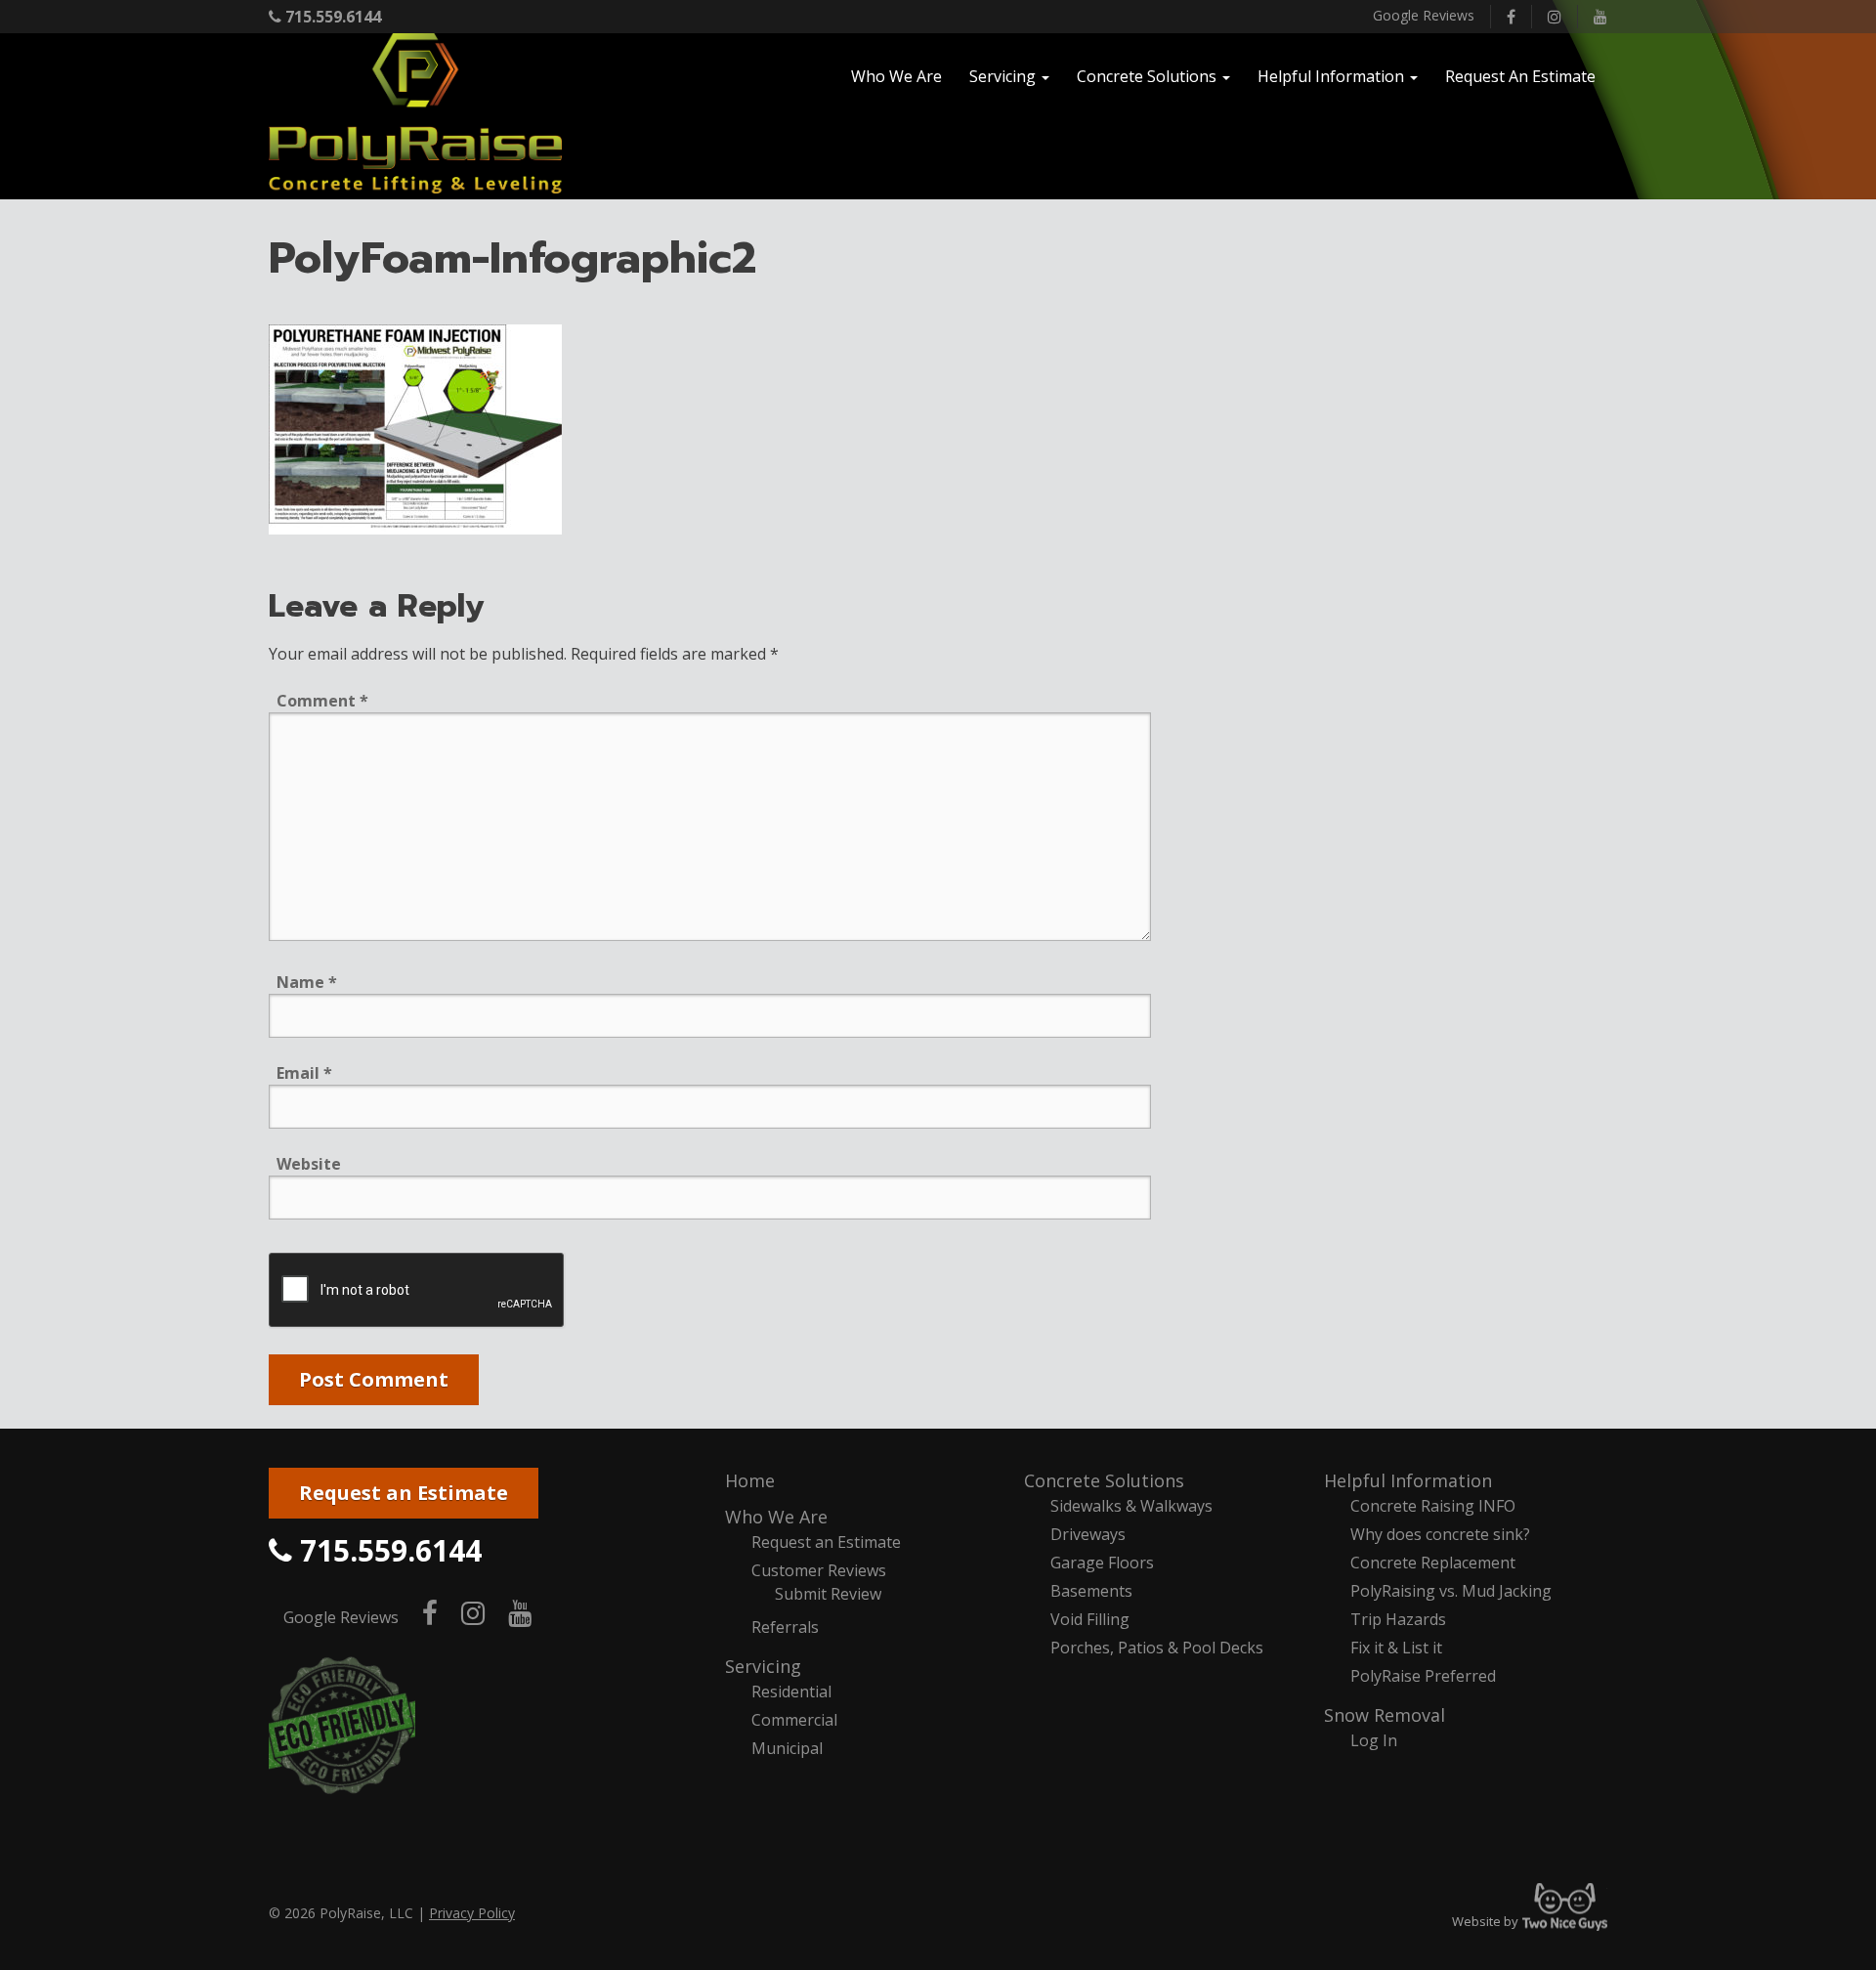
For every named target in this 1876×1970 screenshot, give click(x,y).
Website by (1530, 1921)
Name (307, 982)
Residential (791, 1692)
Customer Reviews (819, 1570)
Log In (1374, 1740)
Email (304, 1073)
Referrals (785, 1627)
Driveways (1088, 1534)
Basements (1091, 1591)
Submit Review (828, 1594)
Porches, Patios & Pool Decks (1157, 1648)
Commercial (794, 1720)
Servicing (763, 1666)
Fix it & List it (1396, 1648)
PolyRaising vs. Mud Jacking (1451, 1591)
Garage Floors (1102, 1563)
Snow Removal (1385, 1715)
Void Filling (1090, 1619)
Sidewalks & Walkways (1131, 1506)
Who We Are (776, 1517)
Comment (322, 701)
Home (750, 1480)
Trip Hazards (1398, 1619)
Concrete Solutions (1104, 1480)
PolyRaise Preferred (1423, 1676)
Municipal (787, 1748)
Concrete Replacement (1433, 1563)
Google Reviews (1424, 15)
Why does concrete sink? (1440, 1534)
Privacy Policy (472, 1913)
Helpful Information (1408, 1480)
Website (309, 1164)
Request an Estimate (404, 1493)
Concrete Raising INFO (1433, 1506)
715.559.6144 (331, 17)
